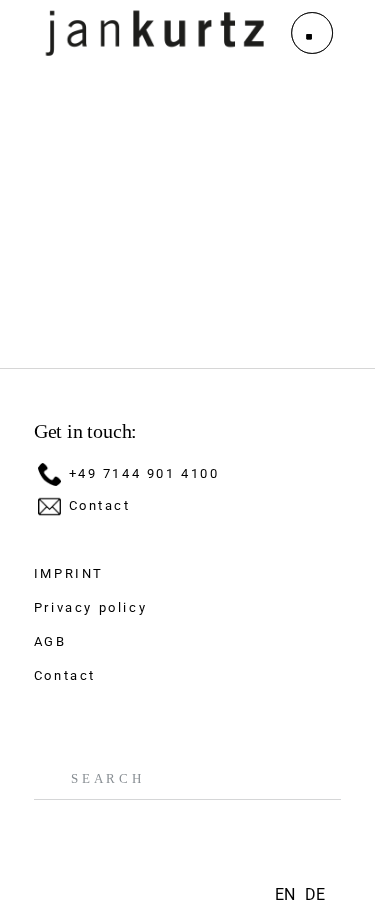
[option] (315, 895)
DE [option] (315, 894)
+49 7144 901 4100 (144, 473)
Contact (100, 505)
